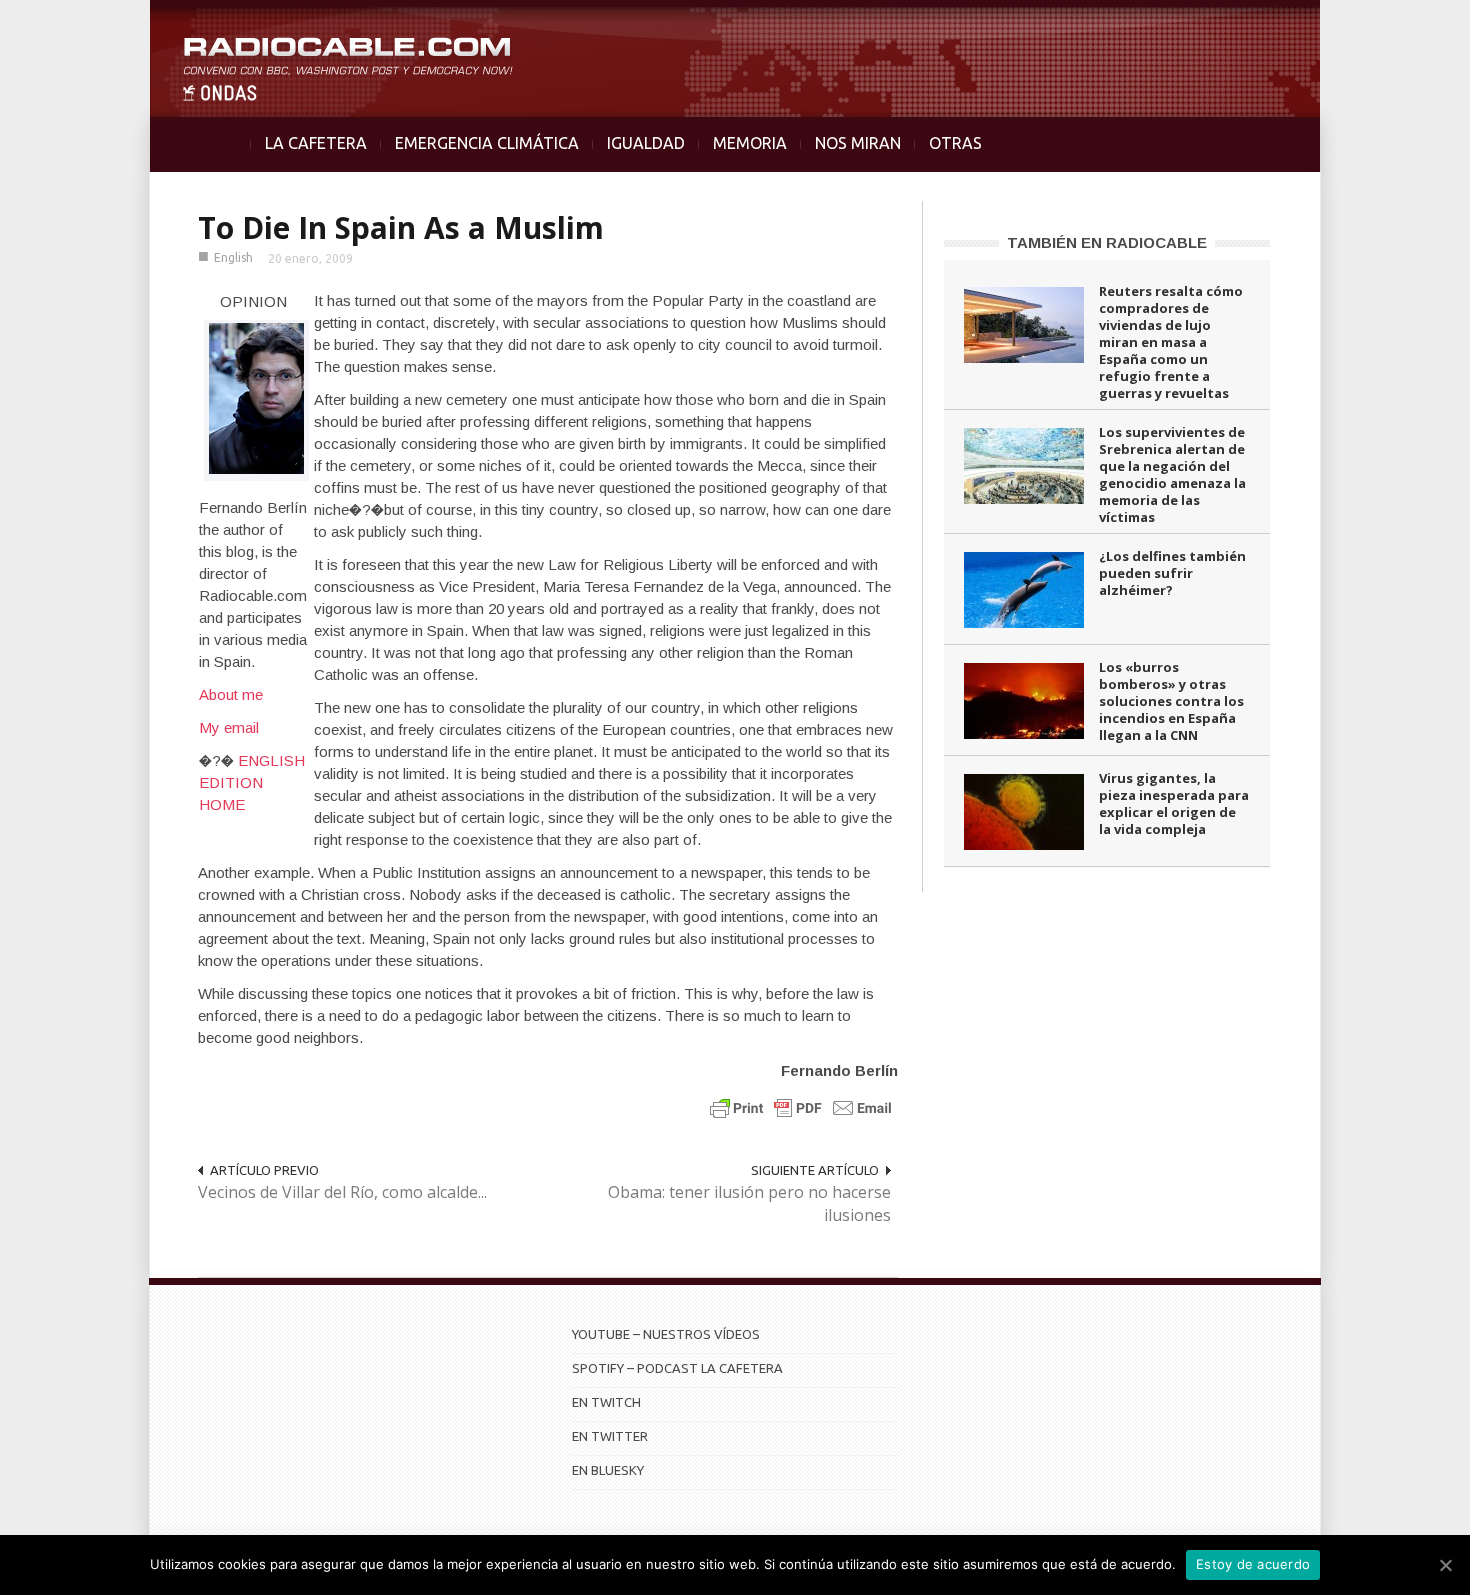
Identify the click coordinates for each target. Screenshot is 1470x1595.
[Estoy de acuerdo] (1445, 1565)
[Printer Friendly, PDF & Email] (801, 1107)
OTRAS (955, 143)
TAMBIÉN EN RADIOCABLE (1107, 242)
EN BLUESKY (608, 1470)
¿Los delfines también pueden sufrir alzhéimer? (1172, 573)
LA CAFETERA (316, 143)
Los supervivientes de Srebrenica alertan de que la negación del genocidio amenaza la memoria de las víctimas (1172, 474)
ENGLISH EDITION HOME (252, 782)
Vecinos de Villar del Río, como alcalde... (342, 1192)
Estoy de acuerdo (1253, 1564)
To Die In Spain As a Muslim (401, 227)
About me (231, 694)
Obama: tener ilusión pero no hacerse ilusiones (749, 1203)
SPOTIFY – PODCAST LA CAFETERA (677, 1368)
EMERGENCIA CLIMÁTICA (487, 143)
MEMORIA (750, 143)
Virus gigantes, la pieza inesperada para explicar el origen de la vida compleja (1174, 803)
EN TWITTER (610, 1436)
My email (229, 727)
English (233, 257)
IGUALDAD (646, 143)
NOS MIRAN (858, 143)
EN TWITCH (606, 1402)
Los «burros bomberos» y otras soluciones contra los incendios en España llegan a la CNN (1171, 701)
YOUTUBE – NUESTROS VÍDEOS (666, 1334)
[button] (1402, 26)
